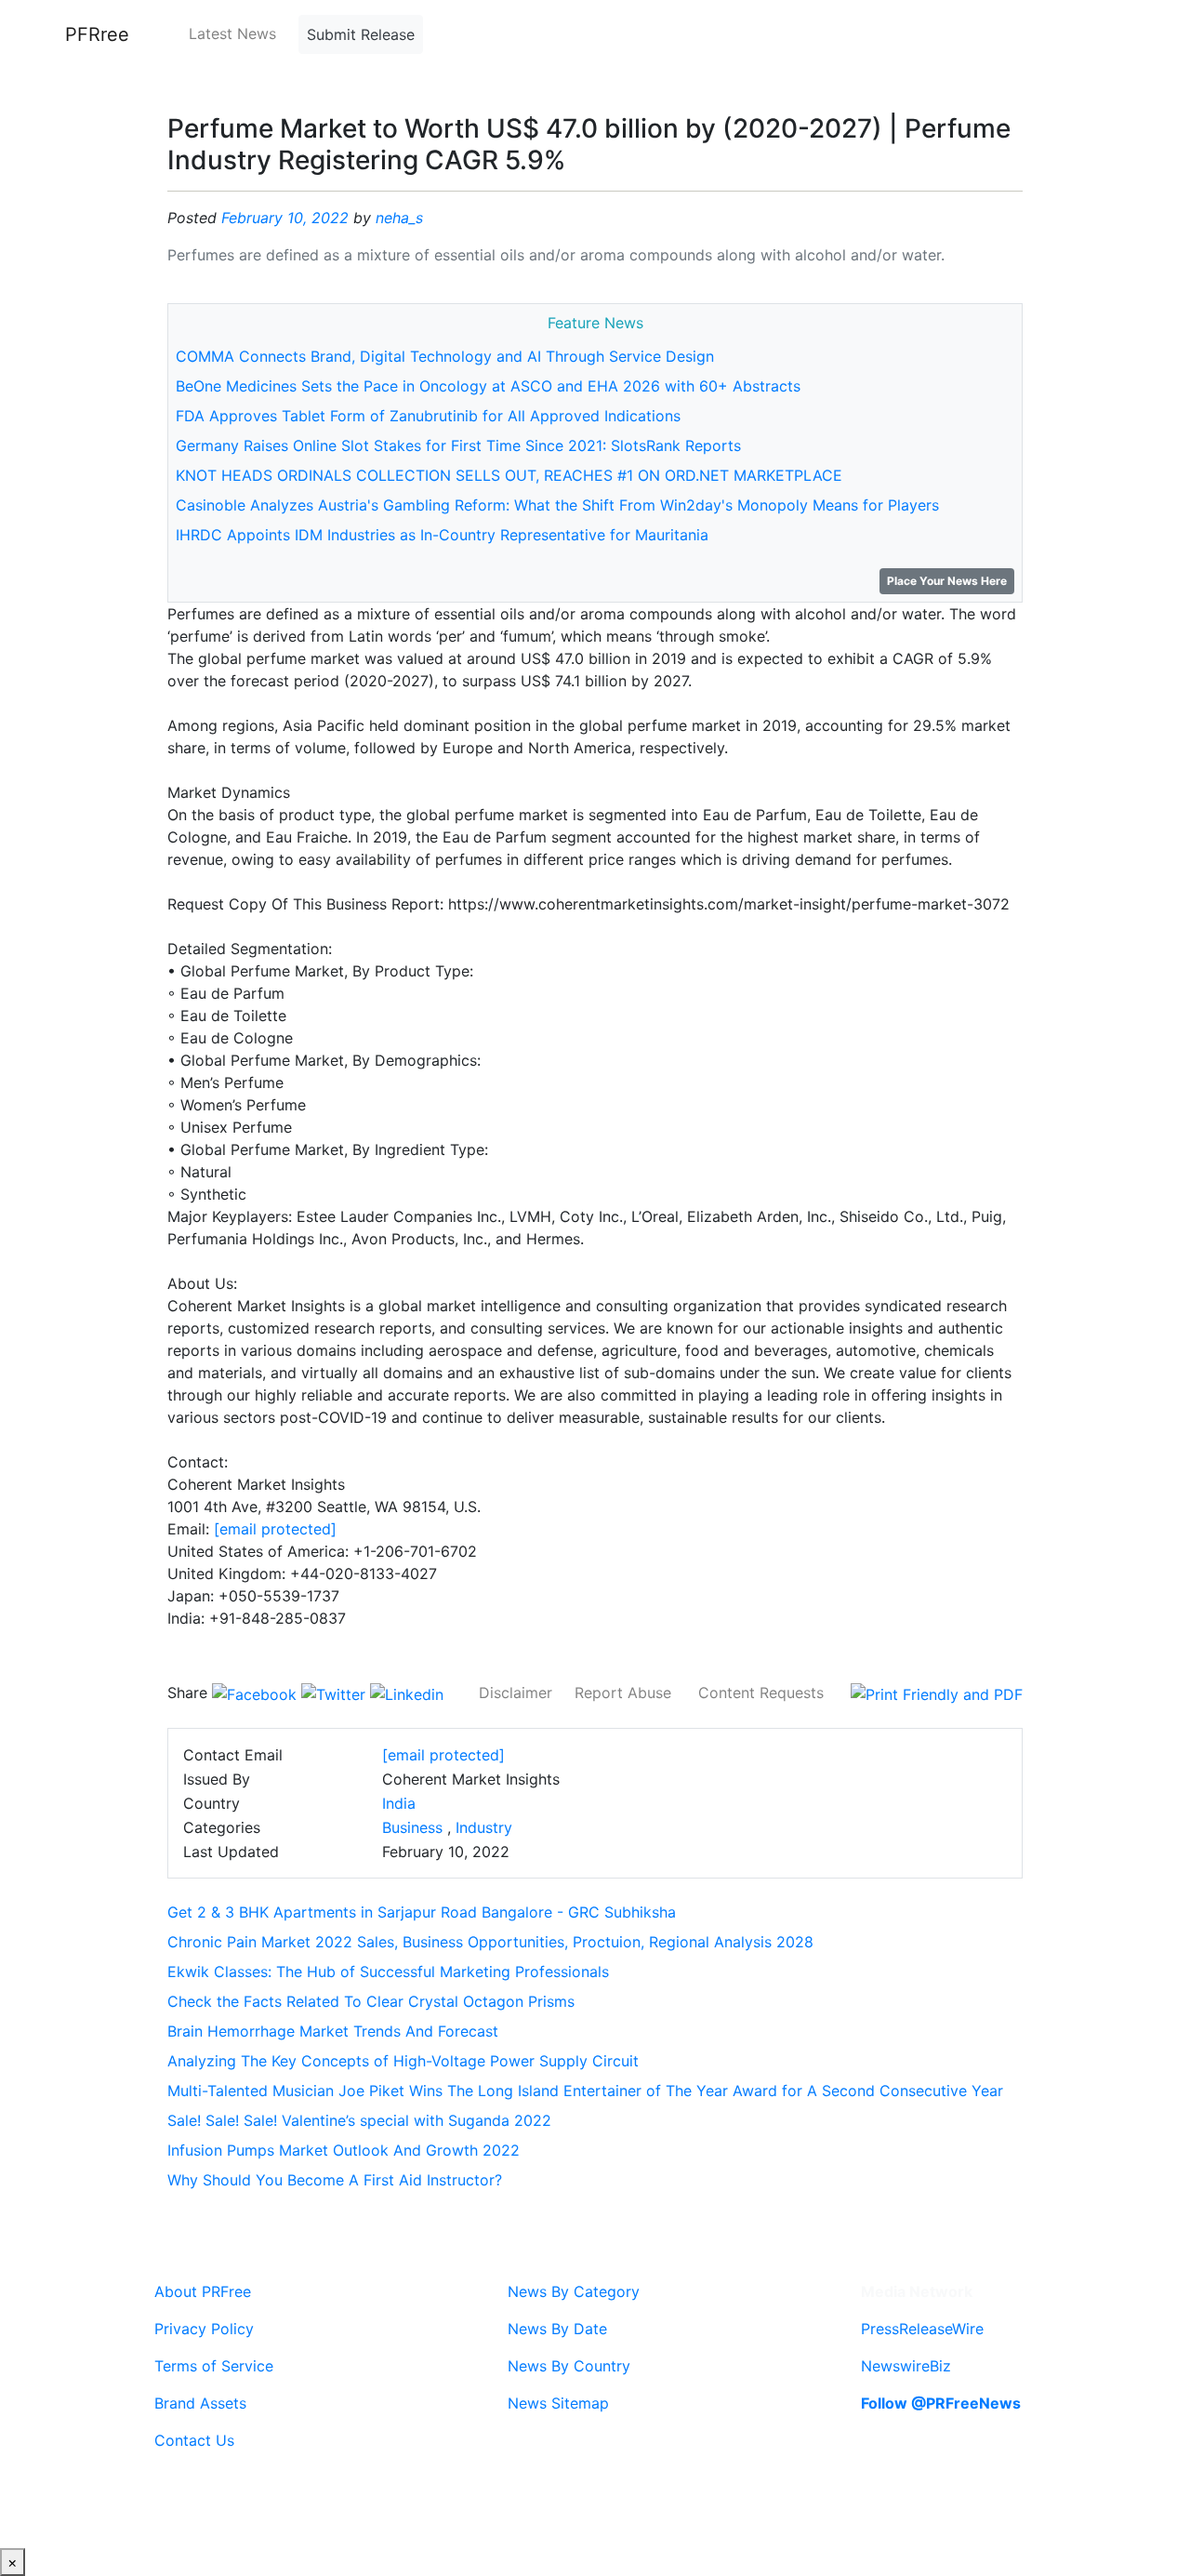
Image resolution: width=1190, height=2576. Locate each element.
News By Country (569, 2366)
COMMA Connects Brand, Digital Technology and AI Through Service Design (445, 356)
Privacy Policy (204, 2329)
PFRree (97, 34)
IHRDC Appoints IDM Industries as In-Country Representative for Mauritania (442, 535)
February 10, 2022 (285, 218)
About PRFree (203, 2291)
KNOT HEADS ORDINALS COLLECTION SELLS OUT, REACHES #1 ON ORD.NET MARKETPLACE (509, 475)
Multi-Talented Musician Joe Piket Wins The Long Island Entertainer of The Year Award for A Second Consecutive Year (585, 2091)
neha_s (399, 218)
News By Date (557, 2329)
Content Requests (761, 1693)
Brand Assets (200, 2403)
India (399, 1803)
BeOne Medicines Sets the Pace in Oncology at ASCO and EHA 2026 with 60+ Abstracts (488, 386)
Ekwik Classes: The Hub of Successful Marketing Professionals (388, 1972)
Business (412, 1827)
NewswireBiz (906, 2366)
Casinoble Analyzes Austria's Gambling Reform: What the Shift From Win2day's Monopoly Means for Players (557, 505)
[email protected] (275, 1529)
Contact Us (194, 2440)
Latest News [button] (232, 33)
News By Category (574, 2291)
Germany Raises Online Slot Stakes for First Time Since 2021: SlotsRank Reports (458, 445)
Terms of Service (214, 2366)
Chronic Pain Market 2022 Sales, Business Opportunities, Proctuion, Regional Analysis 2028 (490, 1942)
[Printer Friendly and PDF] (937, 1693)
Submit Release (361, 34)
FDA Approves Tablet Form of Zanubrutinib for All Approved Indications (428, 416)
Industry (484, 1827)
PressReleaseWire (922, 2329)
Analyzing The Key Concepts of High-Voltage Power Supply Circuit (403, 2061)
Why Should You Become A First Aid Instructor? (335, 2180)
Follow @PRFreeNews (941, 2403)
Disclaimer (516, 1693)
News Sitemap (558, 2403)
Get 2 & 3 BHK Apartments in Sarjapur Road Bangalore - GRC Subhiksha (422, 1912)
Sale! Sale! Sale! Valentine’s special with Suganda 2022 (359, 2120)
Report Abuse (623, 1693)
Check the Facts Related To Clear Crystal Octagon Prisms (371, 2001)
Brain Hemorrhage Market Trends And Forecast (333, 2031)
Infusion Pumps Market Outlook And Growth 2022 (344, 2150)
